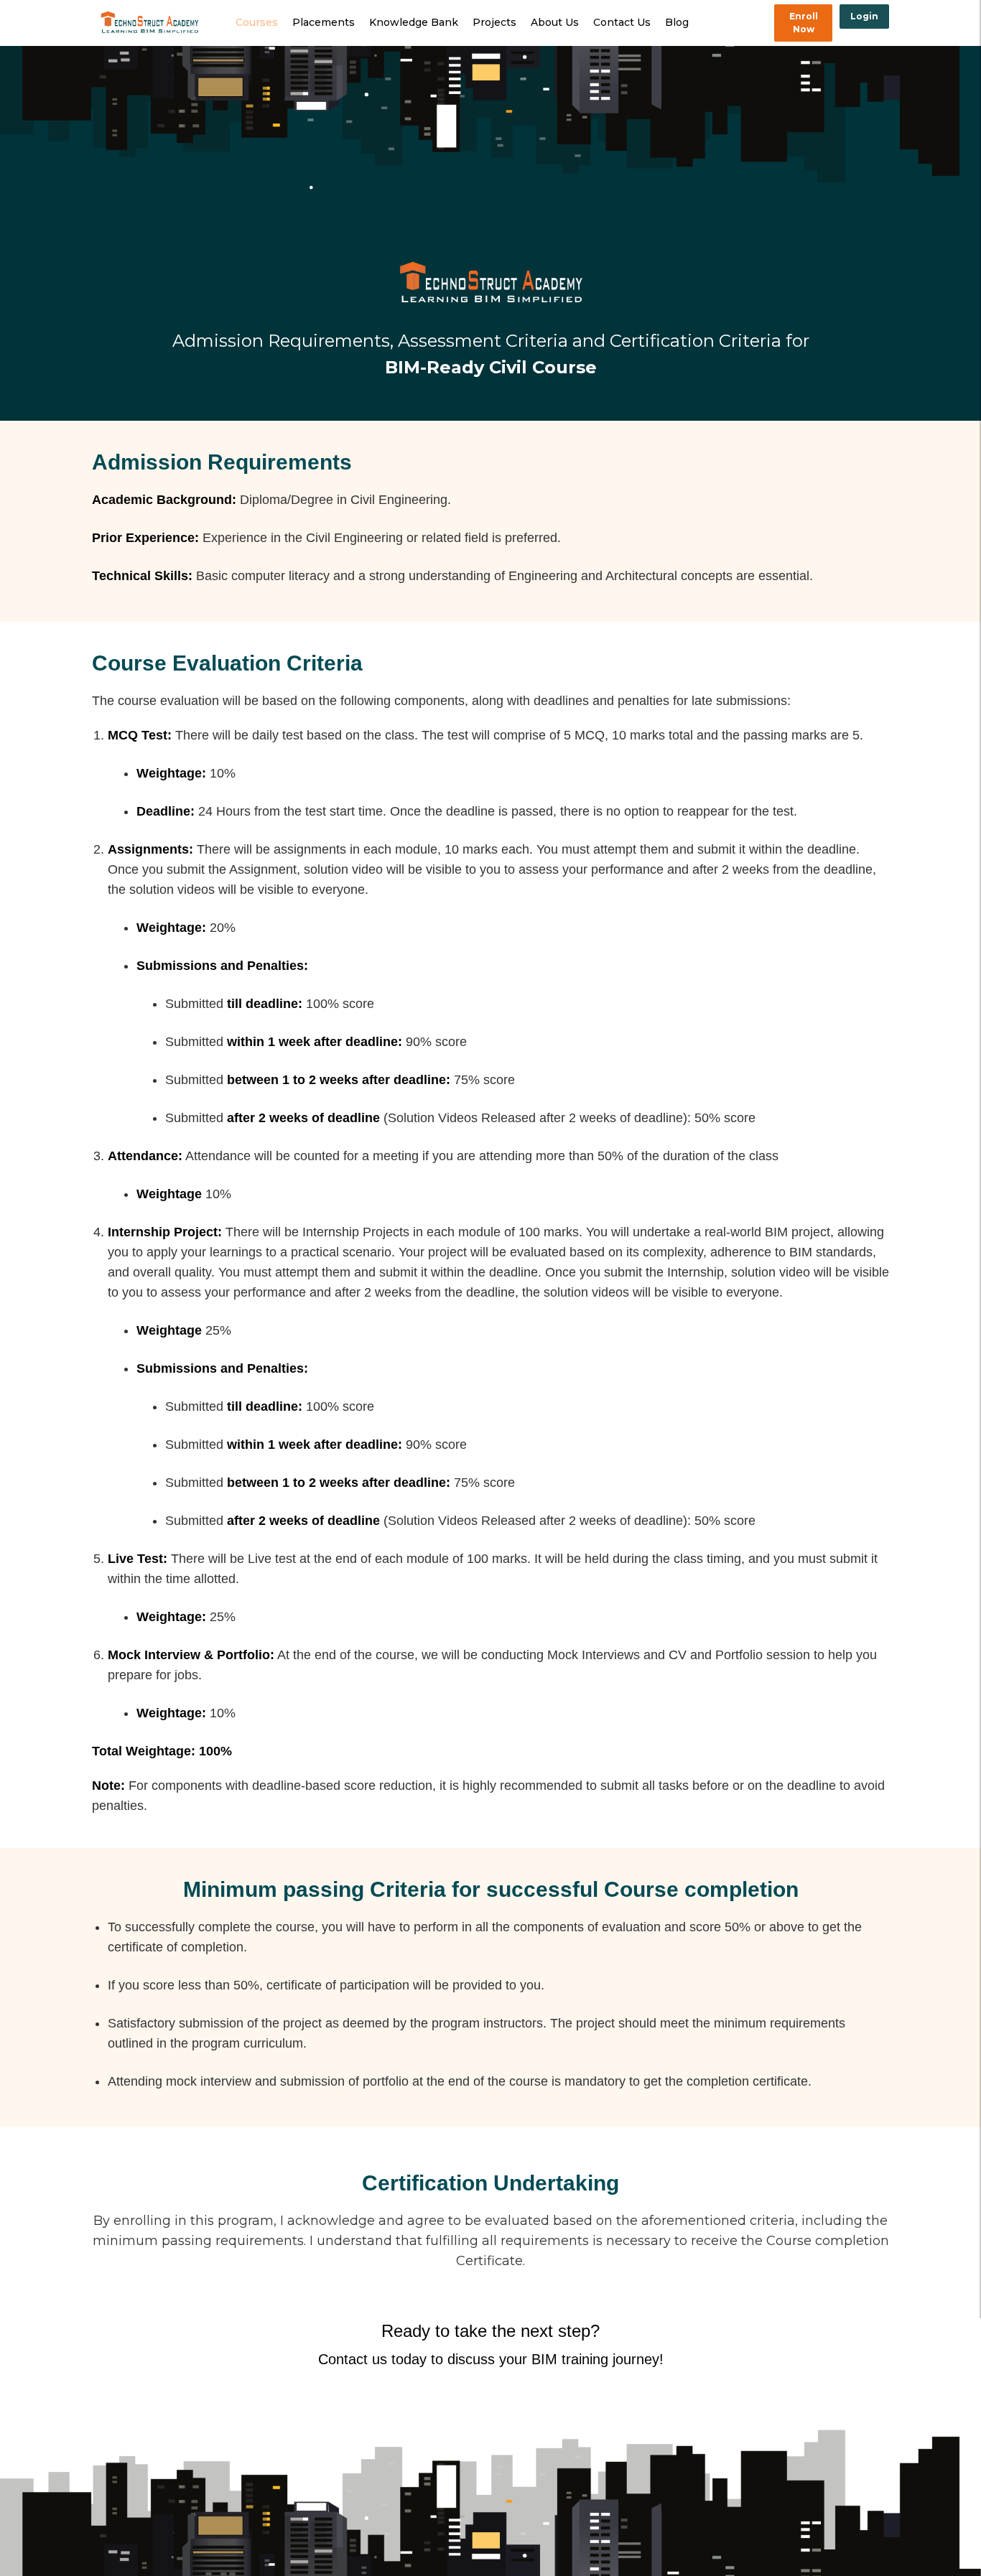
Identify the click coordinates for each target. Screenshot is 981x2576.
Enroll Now (804, 23)
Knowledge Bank (414, 22)
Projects (494, 22)
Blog (677, 22)
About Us (555, 22)
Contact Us (622, 22)
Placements (324, 22)
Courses (257, 22)
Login (864, 16)
